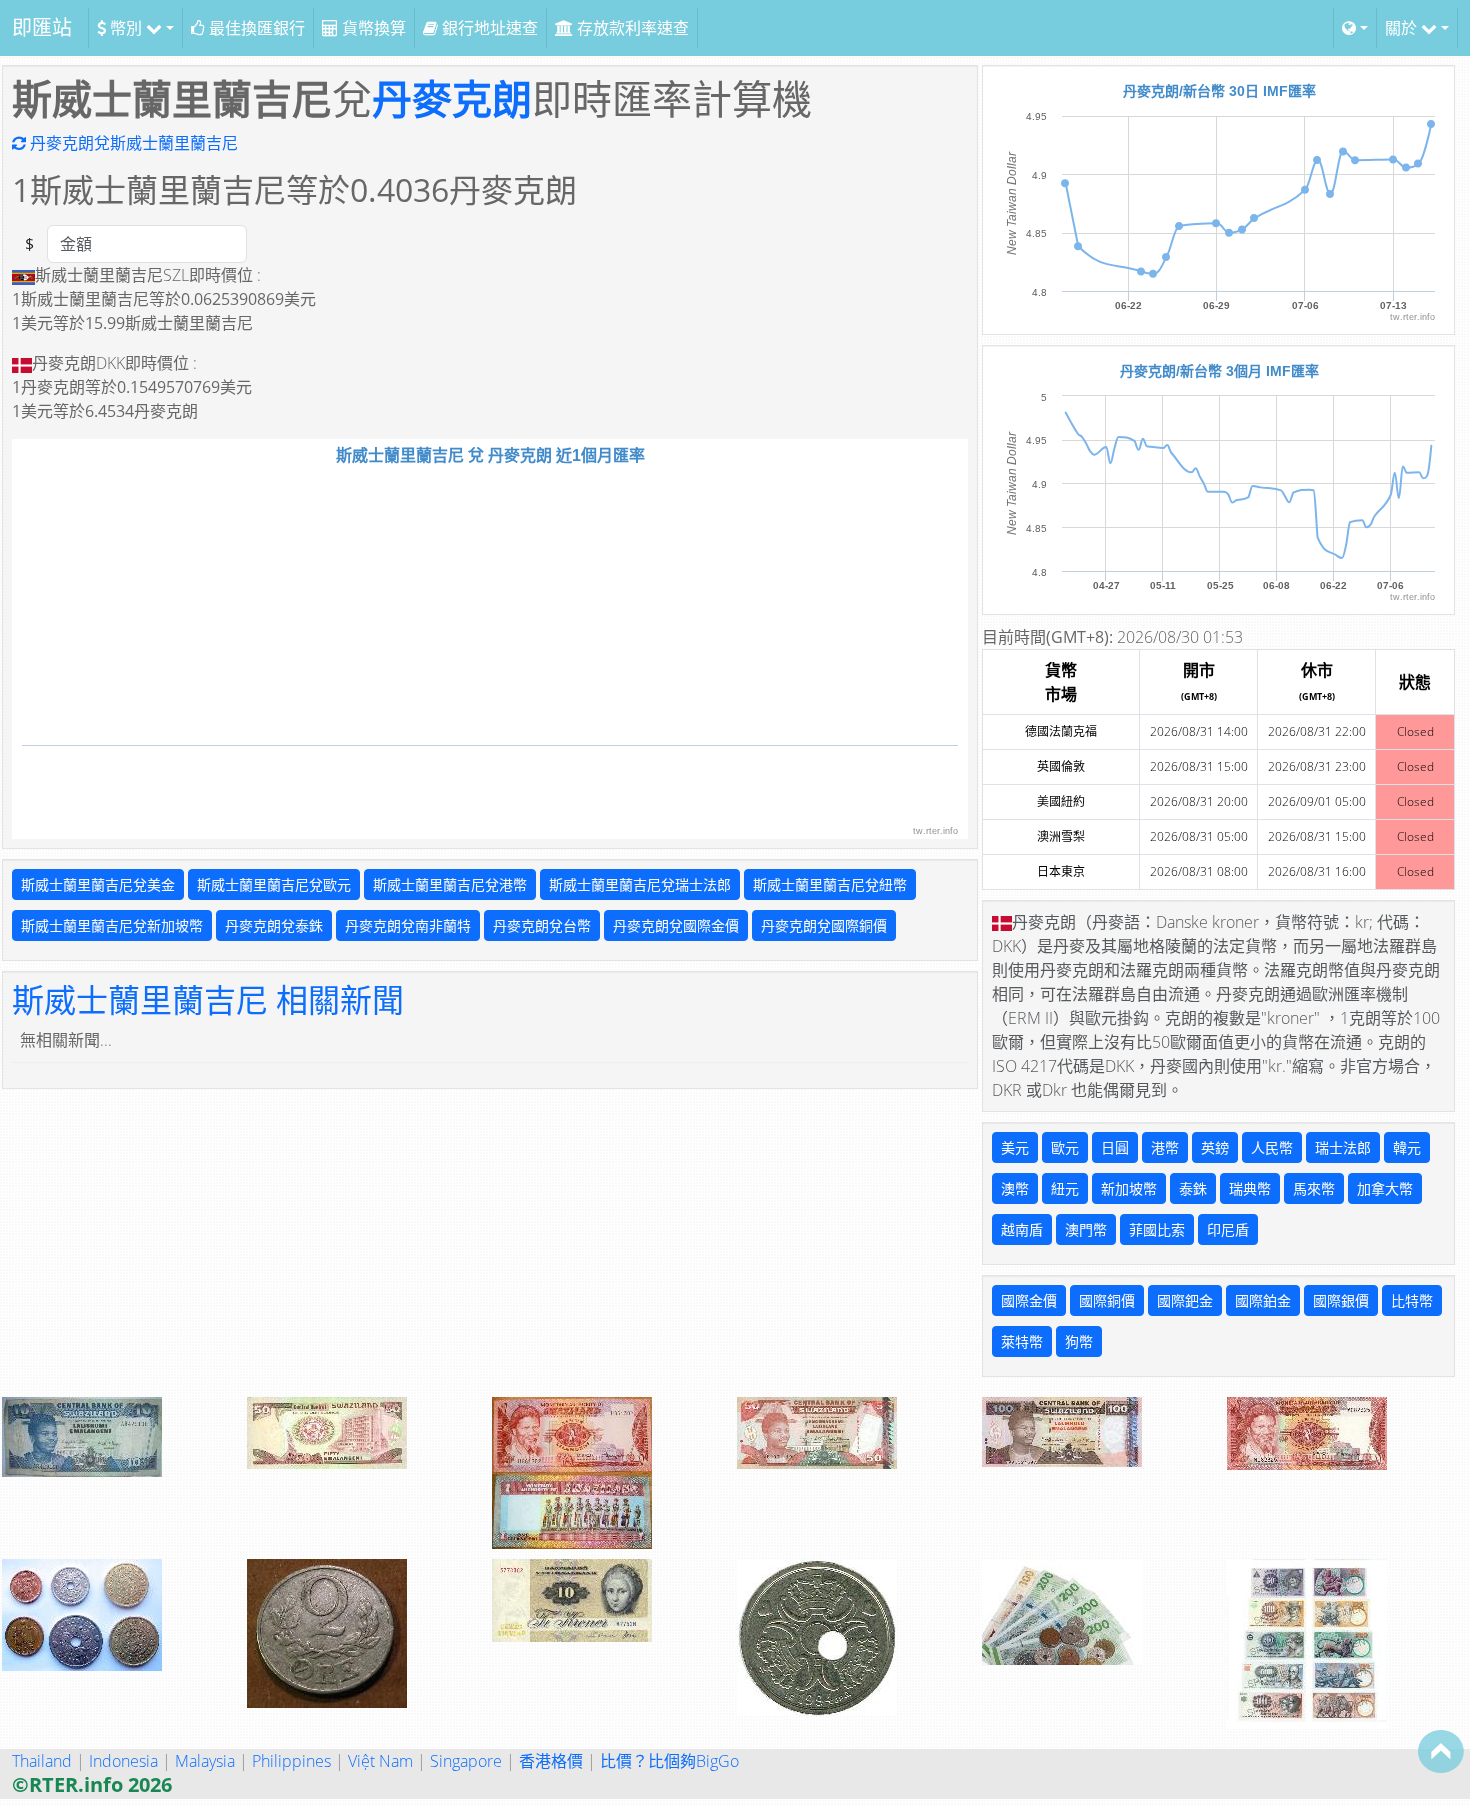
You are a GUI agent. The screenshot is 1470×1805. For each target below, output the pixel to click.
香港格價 (551, 1761)
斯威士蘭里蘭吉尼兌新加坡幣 (112, 925)
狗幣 (1079, 1341)
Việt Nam (380, 1761)
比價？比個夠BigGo (669, 1761)
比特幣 (1412, 1300)
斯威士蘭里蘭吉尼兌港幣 (450, 884)
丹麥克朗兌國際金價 (676, 925)
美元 (1015, 1147)
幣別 (126, 28)
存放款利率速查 (631, 28)
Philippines (291, 1761)
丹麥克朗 (452, 98)
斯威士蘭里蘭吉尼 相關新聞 (208, 999)
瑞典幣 (1250, 1188)
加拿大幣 (1385, 1188)
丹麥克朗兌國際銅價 (824, 925)
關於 (1403, 28)
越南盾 (1022, 1229)
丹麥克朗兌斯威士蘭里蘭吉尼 (132, 143)
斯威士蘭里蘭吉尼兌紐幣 (830, 884)
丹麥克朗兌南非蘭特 (408, 925)
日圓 (1115, 1147)
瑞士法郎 (1343, 1147)
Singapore (466, 1761)
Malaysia (205, 1761)
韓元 (1407, 1147)
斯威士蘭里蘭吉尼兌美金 (98, 884)
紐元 (1065, 1188)
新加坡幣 (1129, 1188)
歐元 (1065, 1147)
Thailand (42, 1761)
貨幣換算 (372, 28)
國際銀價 (1341, 1300)
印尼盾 (1228, 1229)
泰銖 (1193, 1188)
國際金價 (1029, 1300)
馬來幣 (1314, 1188)
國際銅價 (1107, 1300)
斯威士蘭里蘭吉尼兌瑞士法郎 (640, 884)
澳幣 (1015, 1188)
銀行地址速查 (488, 28)
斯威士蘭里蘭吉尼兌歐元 (274, 884)
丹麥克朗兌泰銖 (274, 925)
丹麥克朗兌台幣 (542, 925)
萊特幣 (1022, 1341)
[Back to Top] (1441, 1751)
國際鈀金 (1185, 1300)
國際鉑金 (1263, 1300)
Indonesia (123, 1761)
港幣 (1165, 1147)
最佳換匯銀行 (255, 28)
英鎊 (1215, 1147)
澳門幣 (1086, 1229)
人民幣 (1272, 1147)
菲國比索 (1157, 1229)
